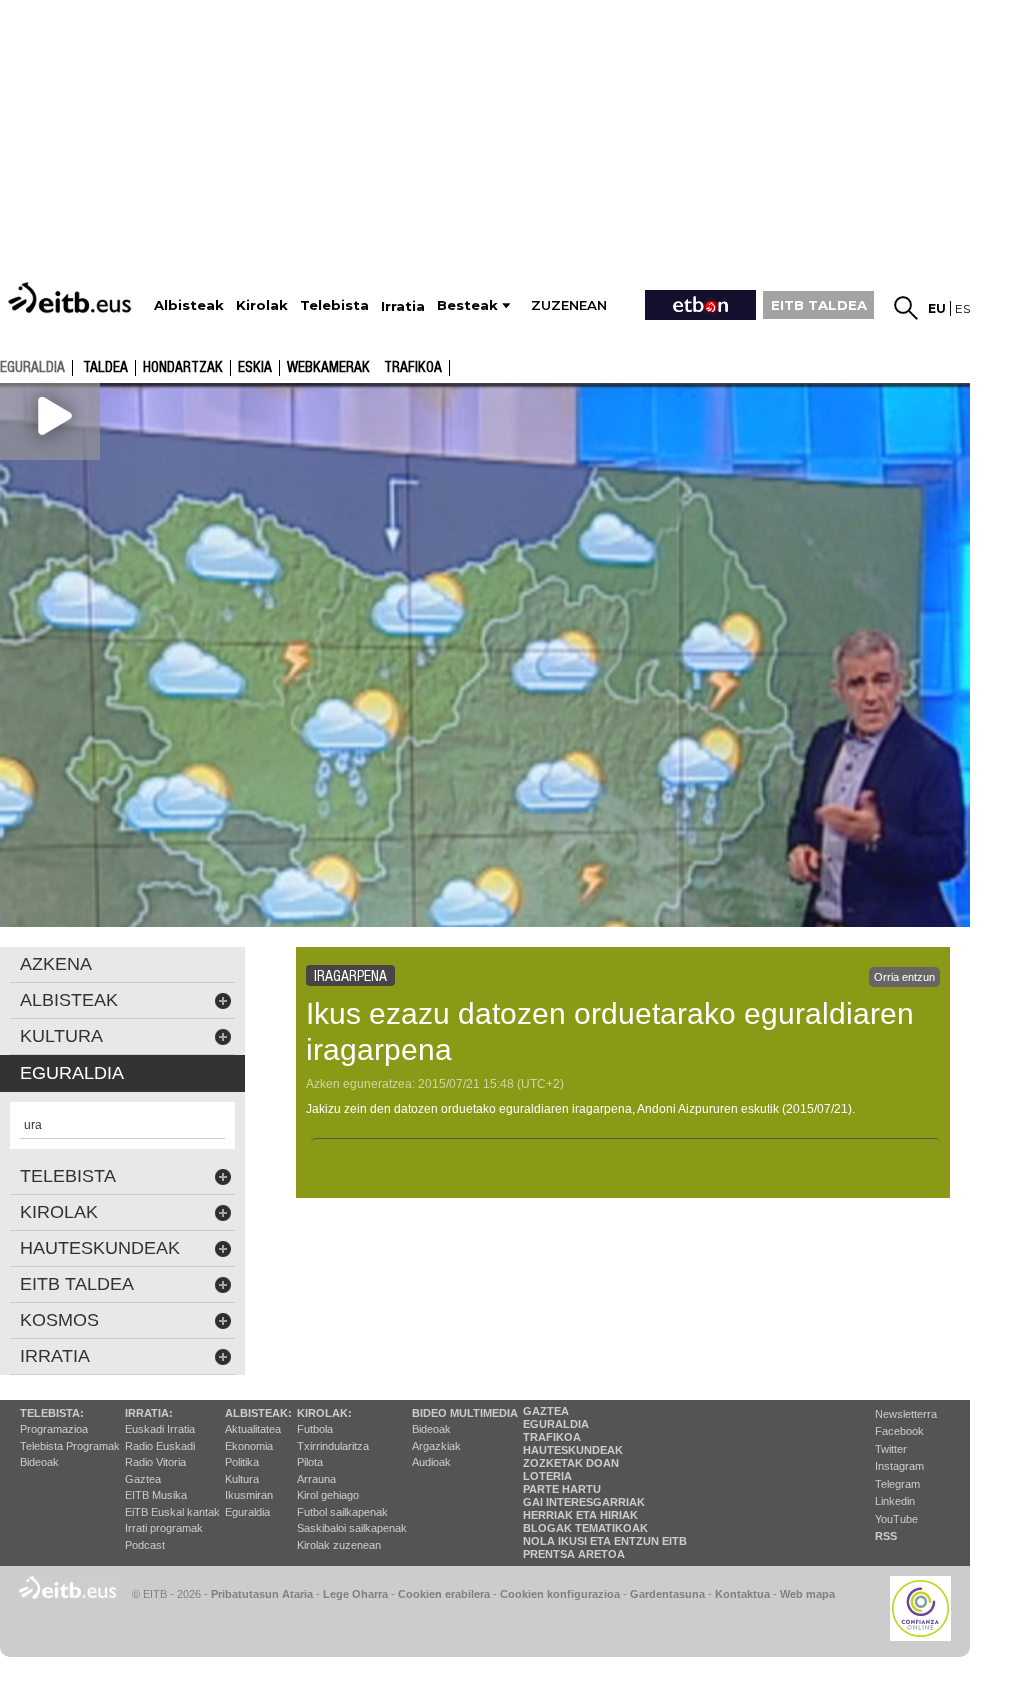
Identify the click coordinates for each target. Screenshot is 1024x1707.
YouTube (896, 1519)
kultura (61, 1036)
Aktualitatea (253, 1429)
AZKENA (56, 964)
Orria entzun (904, 977)
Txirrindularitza (333, 1446)
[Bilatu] (906, 308)
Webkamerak (328, 368)
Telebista (68, 1176)
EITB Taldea (77, 1284)
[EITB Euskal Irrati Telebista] (72, 297)
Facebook (899, 1431)
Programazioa (54, 1429)
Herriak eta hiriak (580, 1515)
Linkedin (895, 1501)
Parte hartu (562, 1489)
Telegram (897, 1484)
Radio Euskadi (160, 1446)
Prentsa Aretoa (574, 1554)
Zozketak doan (571, 1463)
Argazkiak (436, 1446)
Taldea (105, 368)
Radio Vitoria (155, 1462)
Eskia (255, 368)
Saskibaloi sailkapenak (352, 1528)
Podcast (145, 1545)
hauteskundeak (100, 1248)
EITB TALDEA (819, 305)
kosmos (59, 1320)
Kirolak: (324, 1413)
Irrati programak (164, 1528)
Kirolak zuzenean (339, 1545)
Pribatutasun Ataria (262, 1594)
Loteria (547, 1476)
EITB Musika (156, 1495)
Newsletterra (906, 1414)
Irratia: (149, 1413)
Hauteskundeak (573, 1450)
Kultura (242, 1479)
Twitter (891, 1449)
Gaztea (143, 1479)
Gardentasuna (667, 1594)
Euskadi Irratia (160, 1429)
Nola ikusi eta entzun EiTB (605, 1541)
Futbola (315, 1429)
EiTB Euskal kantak (172, 1512)
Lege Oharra (355, 1594)
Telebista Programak (70, 1446)
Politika (242, 1462)
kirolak (59, 1212)
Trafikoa (413, 368)
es (962, 308)
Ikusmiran (249, 1495)
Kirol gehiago (328, 1495)
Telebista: (52, 1413)
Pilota (310, 1462)
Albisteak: (258, 1413)
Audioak (431, 1462)
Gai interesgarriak (584, 1502)
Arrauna (316, 1479)
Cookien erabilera (444, 1594)
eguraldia (32, 367)
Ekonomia (249, 1446)
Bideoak (39, 1462)
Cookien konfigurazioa (560, 1594)
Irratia (55, 1356)
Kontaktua (742, 1594)
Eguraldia (247, 1512)
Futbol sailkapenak (342, 1512)
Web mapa (807, 1594)
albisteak (69, 1000)
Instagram (899, 1466)
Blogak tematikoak (585, 1528)
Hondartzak (183, 368)
